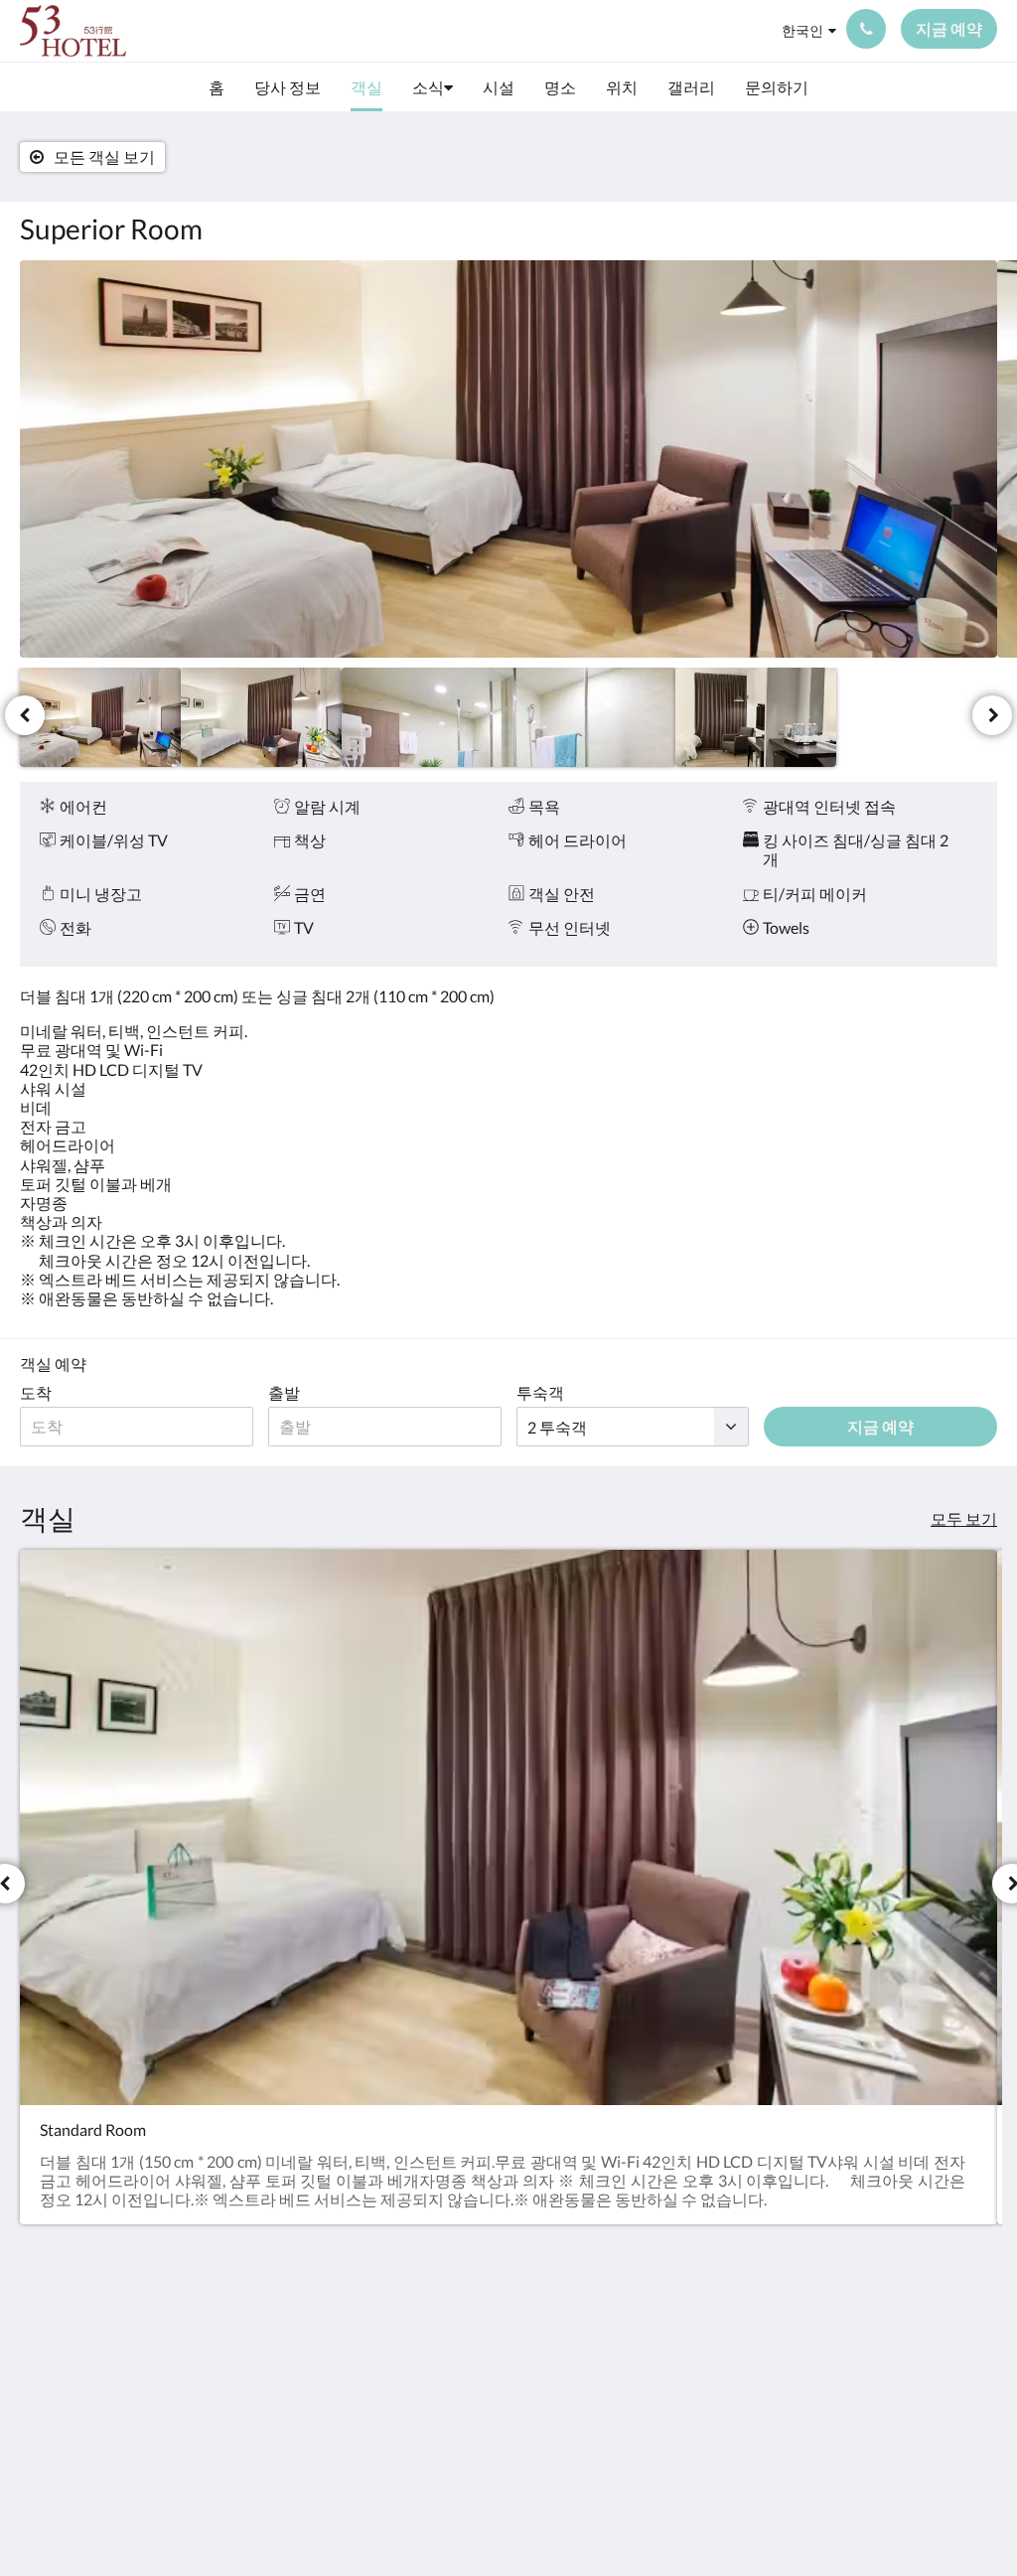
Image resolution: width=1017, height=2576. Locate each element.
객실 (700, 2365)
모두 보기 (964, 1518)
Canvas (972, 2518)
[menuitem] (217, 87)
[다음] (992, 715)
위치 (700, 2432)
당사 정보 (718, 2348)
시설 (700, 2399)
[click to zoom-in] (508, 459)
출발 (284, 1392)
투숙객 (540, 1392)
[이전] (25, 715)
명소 (700, 2416)
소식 (700, 2382)
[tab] (758, 2298)
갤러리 (708, 2449)
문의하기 (716, 2466)
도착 (36, 1392)
